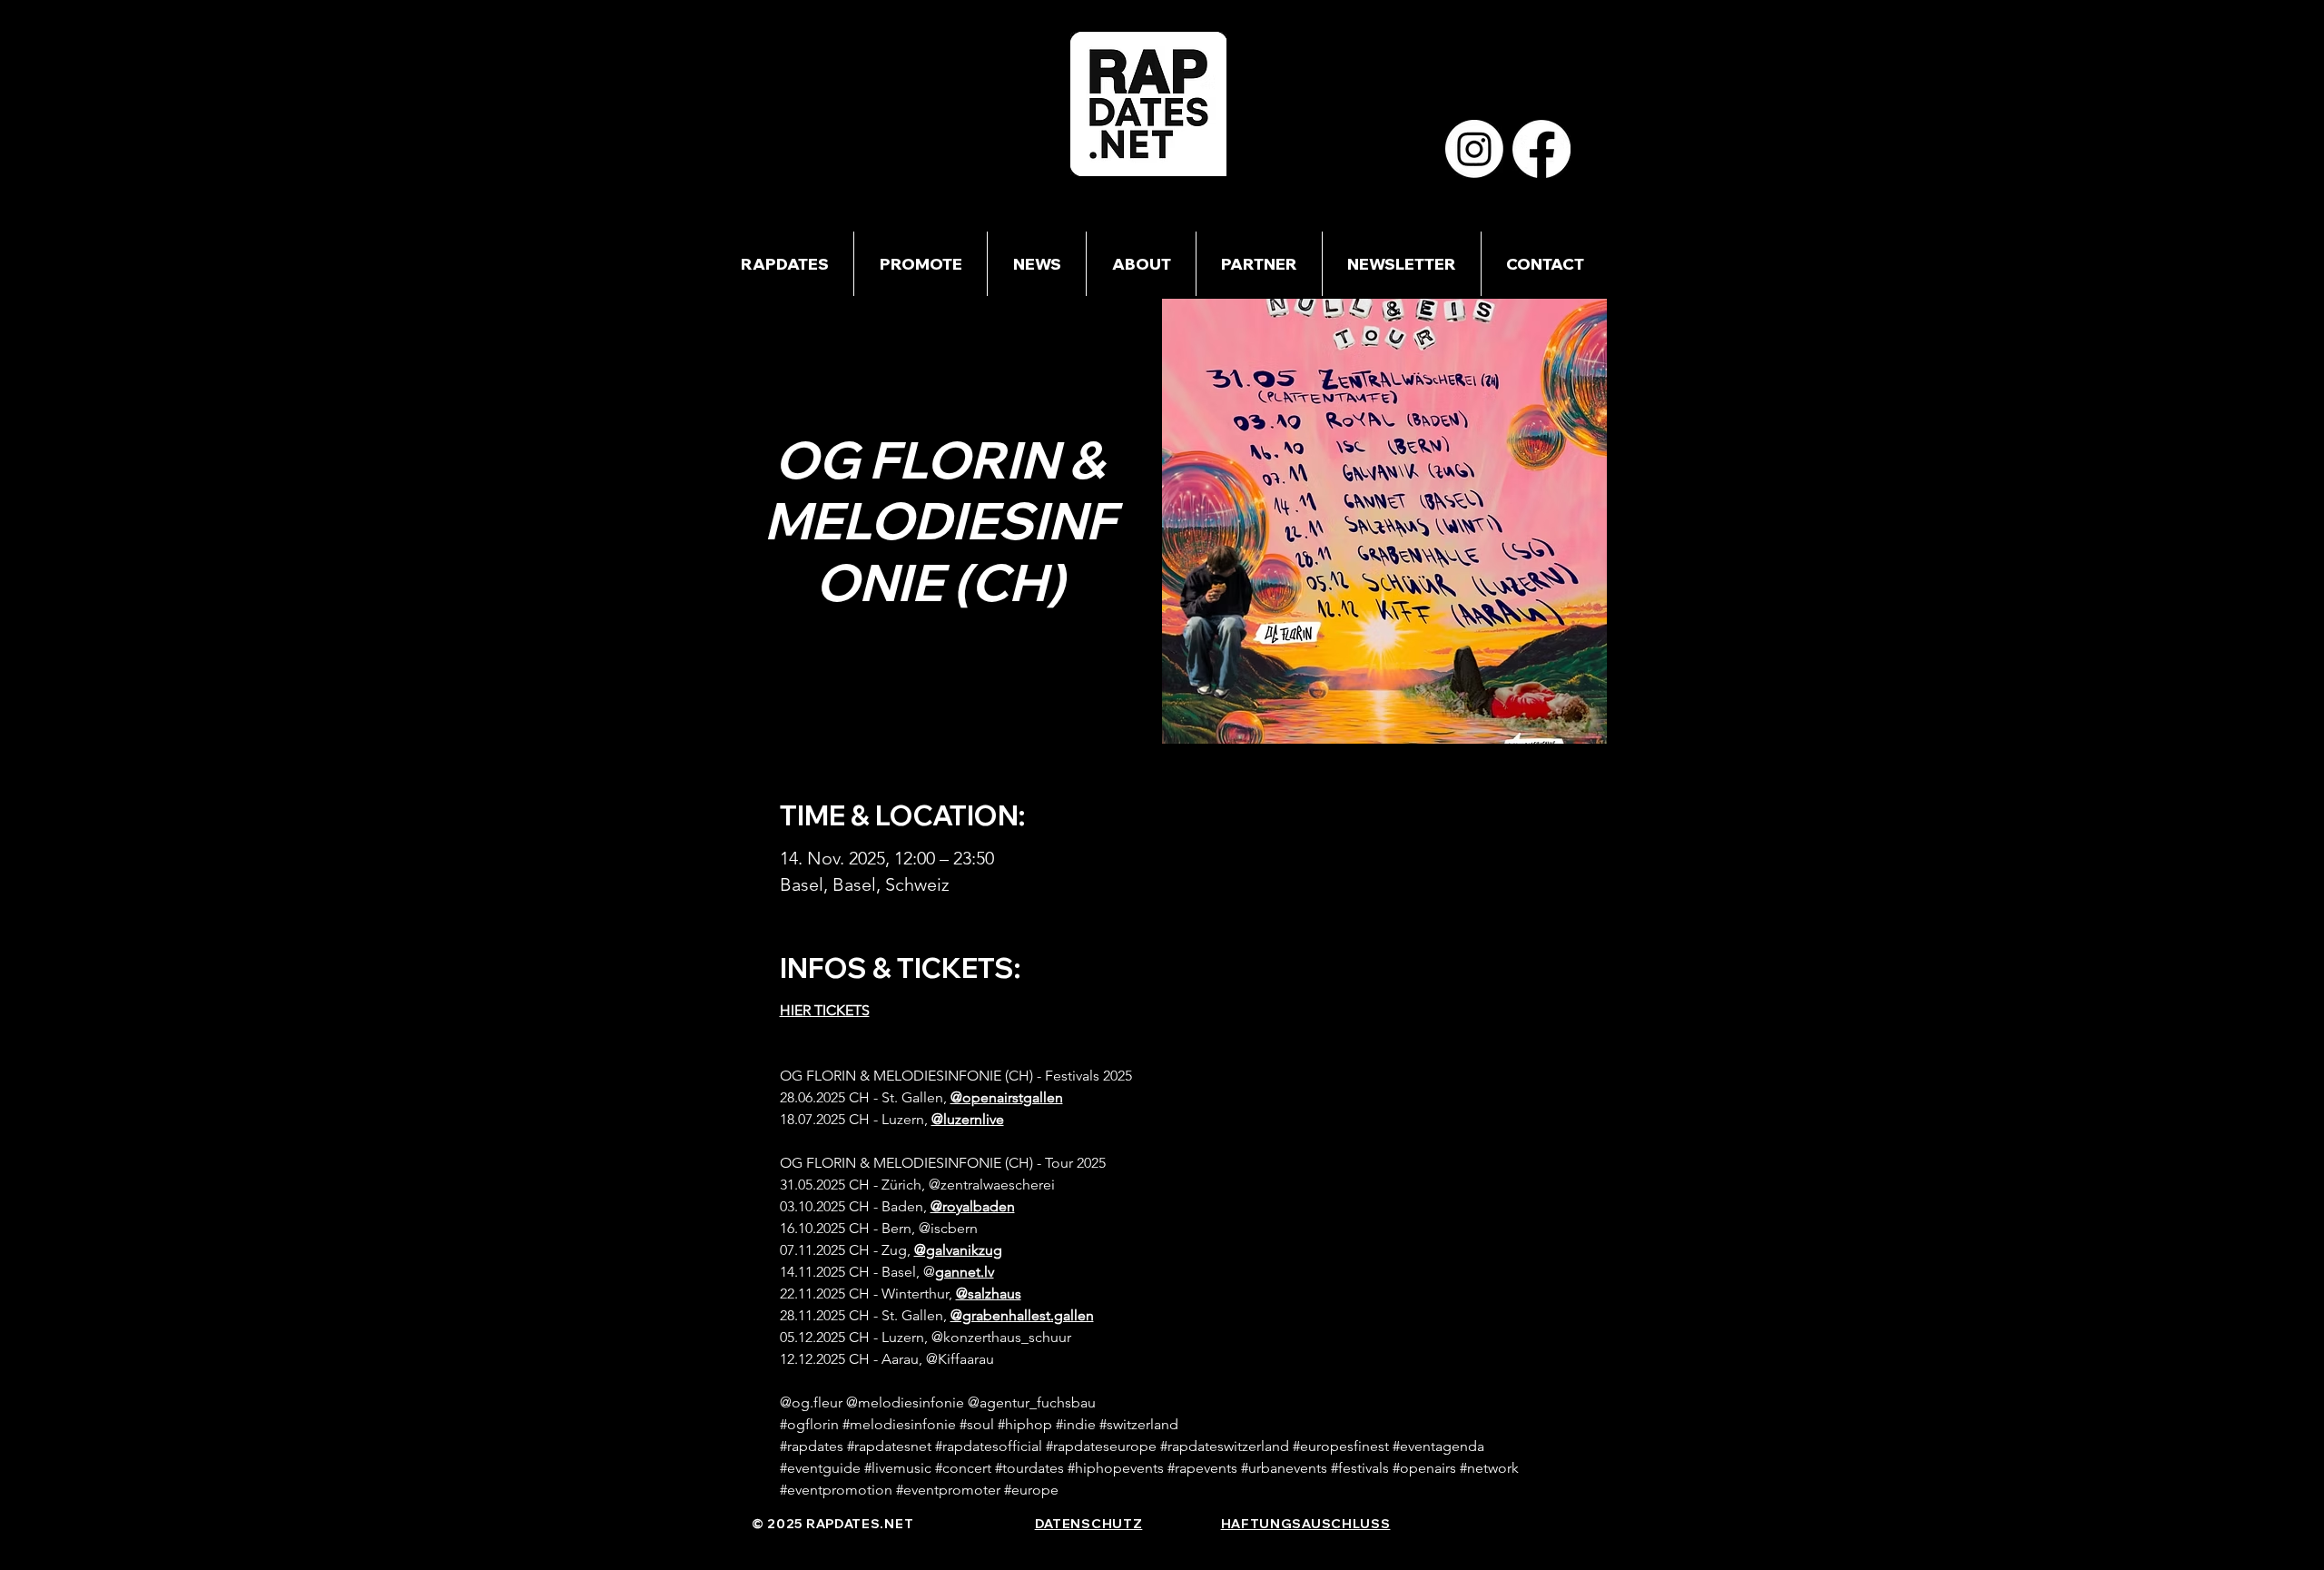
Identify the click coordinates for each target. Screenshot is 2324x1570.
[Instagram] (1474, 149)
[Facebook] (1541, 149)
